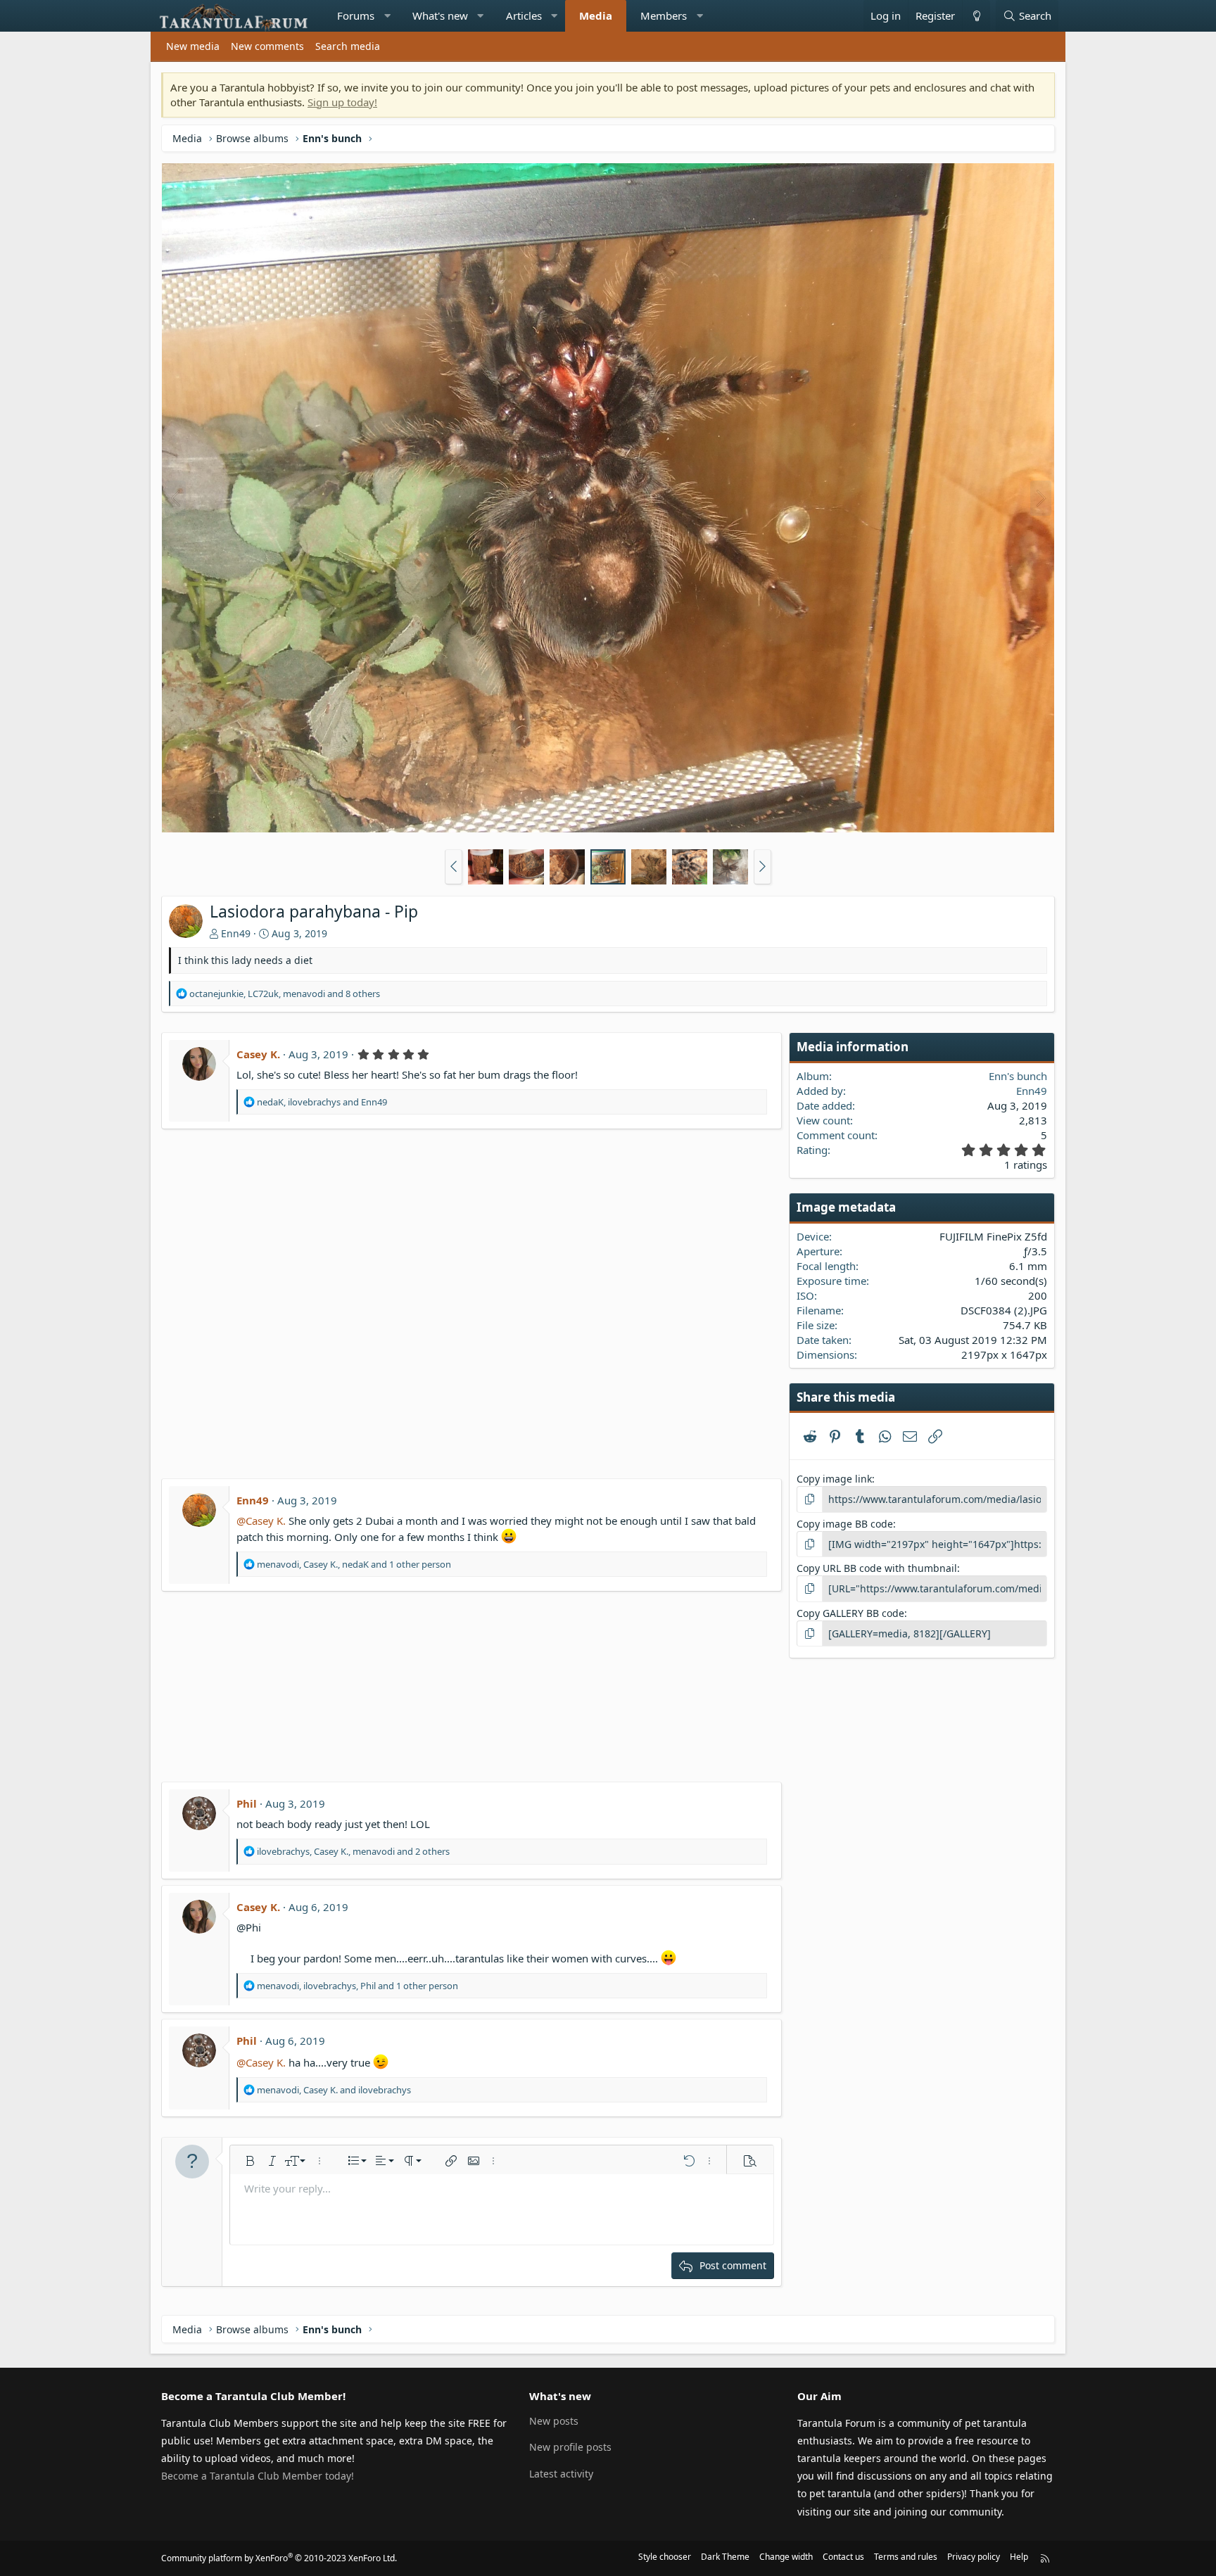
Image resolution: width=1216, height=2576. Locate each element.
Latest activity (561, 2474)
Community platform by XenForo (279, 2558)
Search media (348, 46)
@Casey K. (261, 1521)
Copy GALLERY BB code (850, 1613)
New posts (554, 2421)
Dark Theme (725, 2557)
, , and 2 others (353, 1851)
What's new (440, 15)
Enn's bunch (1018, 1076)
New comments (267, 46)
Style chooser (665, 2557)
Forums (356, 15)
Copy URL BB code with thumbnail (877, 1568)
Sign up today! (342, 102)
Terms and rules (906, 2557)
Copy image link (834, 1479)
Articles (524, 15)
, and (322, 1102)
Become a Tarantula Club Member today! (258, 2476)
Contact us (843, 2557)
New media (193, 46)
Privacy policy (974, 2557)
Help (1019, 2557)
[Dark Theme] (976, 16)
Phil (247, 1803)
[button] (387, 16)
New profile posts (570, 2447)
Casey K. (258, 1054)
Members (664, 15)
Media (596, 15)
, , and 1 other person (354, 1564)
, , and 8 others (285, 994)
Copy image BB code (845, 1524)
